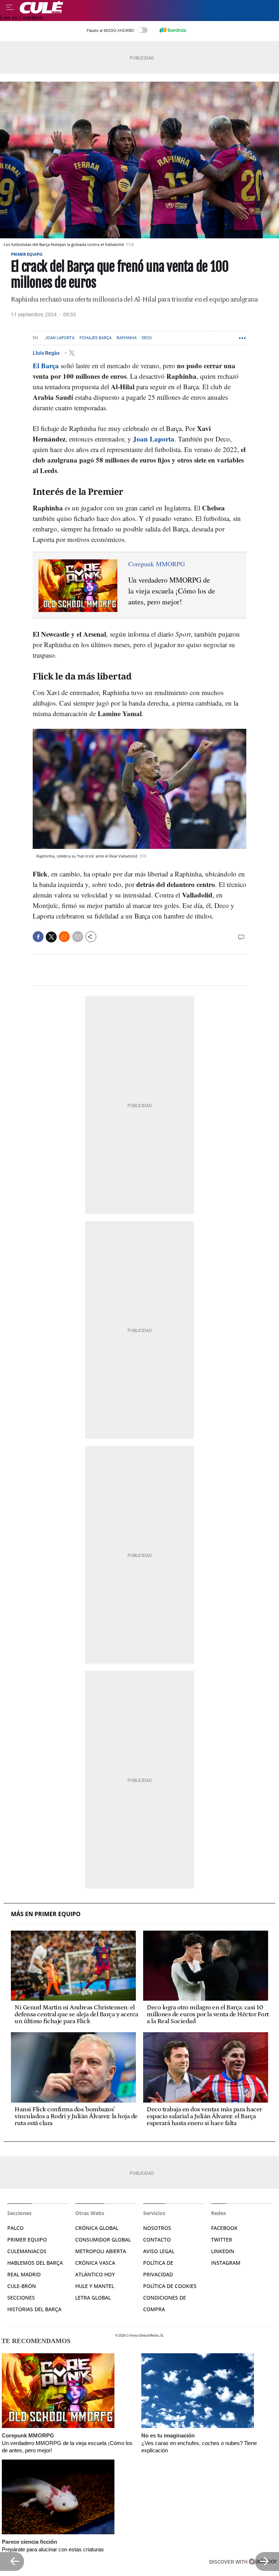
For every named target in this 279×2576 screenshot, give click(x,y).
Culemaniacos (27, 2251)
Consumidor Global (103, 2240)
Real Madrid (24, 2274)
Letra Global (93, 2298)
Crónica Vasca (95, 2263)
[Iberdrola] (173, 30)
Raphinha (127, 338)
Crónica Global (97, 2228)
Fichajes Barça (96, 338)
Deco (147, 338)
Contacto (157, 2240)
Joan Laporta (60, 338)
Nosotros (157, 2228)
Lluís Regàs (47, 353)
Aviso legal (159, 2251)
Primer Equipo (27, 2240)
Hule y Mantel (95, 2286)
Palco (15, 2228)
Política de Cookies (170, 2286)
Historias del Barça (34, 2309)
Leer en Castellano (21, 18)
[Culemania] (147, 7)
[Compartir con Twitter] (51, 937)
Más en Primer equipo (46, 1914)
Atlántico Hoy (95, 2274)
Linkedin (223, 2251)
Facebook (224, 2228)
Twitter (222, 2240)
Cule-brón (22, 2286)
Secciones (21, 2298)
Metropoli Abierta (101, 2251)
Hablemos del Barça (35, 2263)
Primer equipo (27, 254)
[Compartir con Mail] (78, 937)
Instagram (226, 2263)
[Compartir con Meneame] (64, 937)
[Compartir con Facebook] (38, 937)
